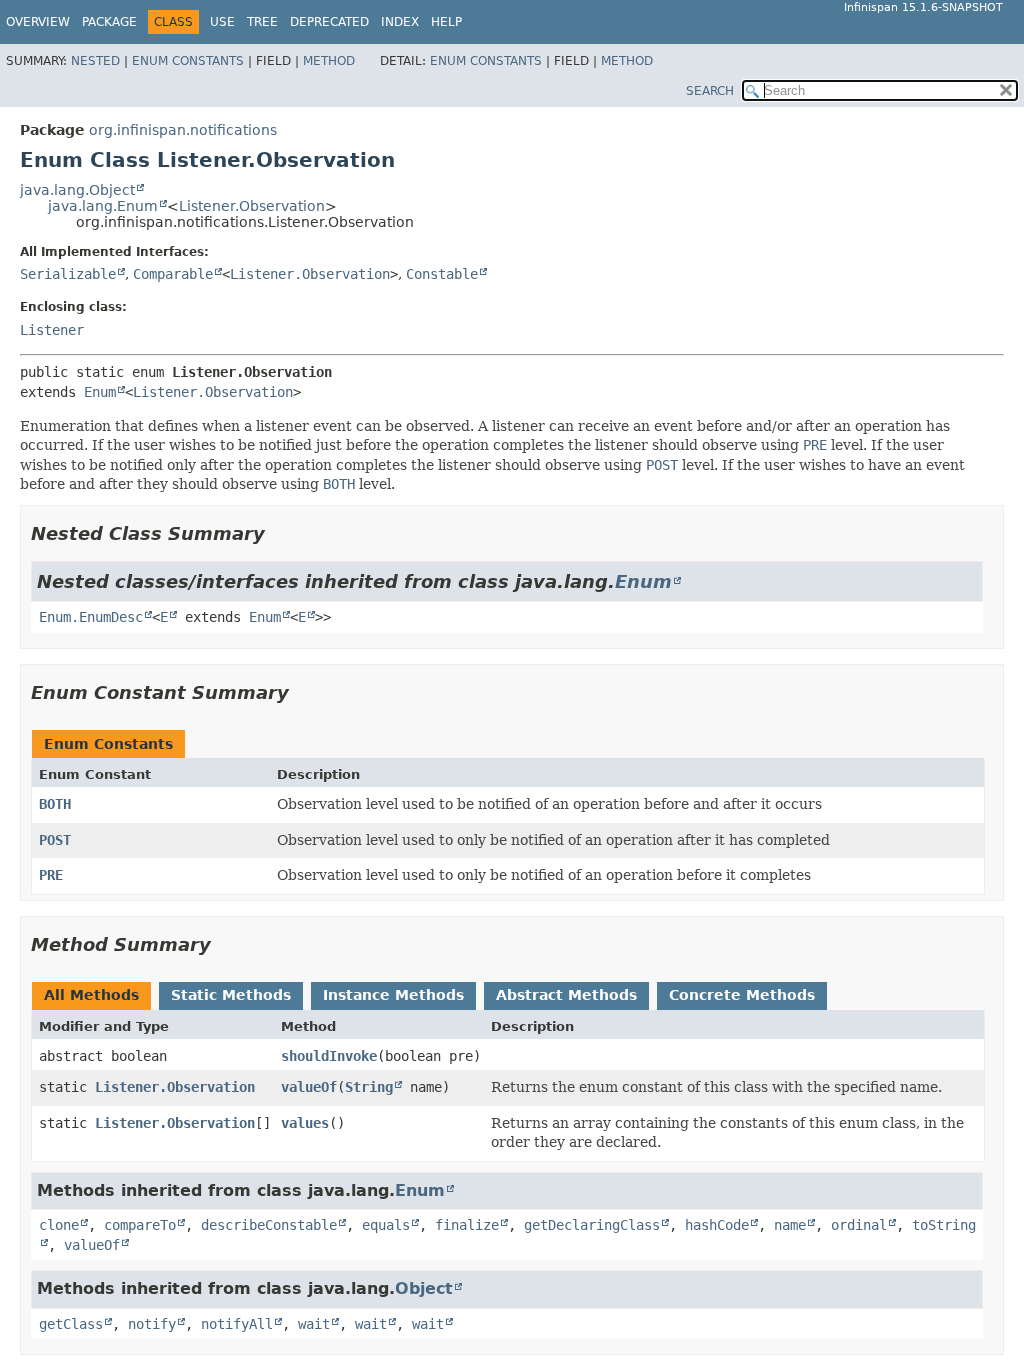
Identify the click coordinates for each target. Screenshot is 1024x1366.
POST (55, 840)
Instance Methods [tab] (393, 995)
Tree (262, 22)
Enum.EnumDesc (91, 617)
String (369, 1087)
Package (109, 22)
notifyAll (237, 1324)
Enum (100, 392)
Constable (442, 274)
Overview (38, 22)
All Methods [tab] (91, 995)
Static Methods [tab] (231, 995)
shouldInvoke (329, 1056)
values (305, 1123)
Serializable (68, 274)
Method (329, 61)
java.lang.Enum (103, 206)
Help (446, 22)
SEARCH (710, 91)
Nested (95, 61)
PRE (51, 875)
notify (152, 1324)
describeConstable (269, 1225)
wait (314, 1324)
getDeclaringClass (592, 1225)
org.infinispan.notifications (183, 130)
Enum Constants (188, 61)
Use (222, 22)
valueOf (309, 1087)
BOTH (55, 804)
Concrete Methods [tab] (742, 995)
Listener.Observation (252, 206)
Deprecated (329, 22)
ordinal (859, 1225)
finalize (467, 1225)
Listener (52, 330)
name (790, 1225)
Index (400, 22)
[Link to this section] (279, 533)
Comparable (173, 274)
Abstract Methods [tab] (566, 995)
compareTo (140, 1225)
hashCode (717, 1225)
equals (386, 1225)
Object (424, 1288)
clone (59, 1225)
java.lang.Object (77, 190)
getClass (71, 1324)
